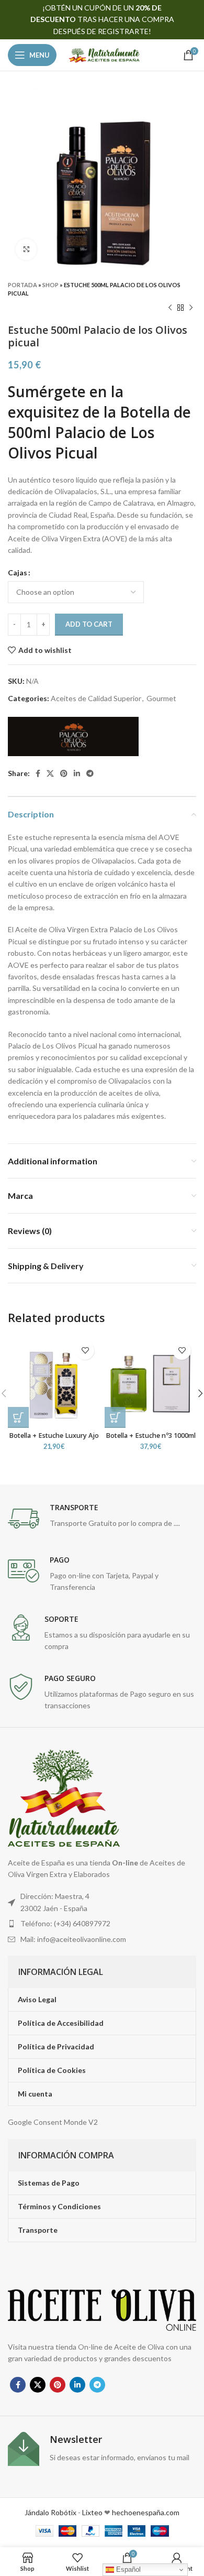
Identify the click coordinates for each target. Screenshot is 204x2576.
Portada (22, 285)
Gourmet (161, 698)
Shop (50, 285)
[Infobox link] (102, 1519)
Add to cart (89, 624)
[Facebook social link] (38, 773)
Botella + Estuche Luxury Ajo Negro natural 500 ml (54, 1439)
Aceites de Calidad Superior (96, 698)
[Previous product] (170, 308)
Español (127, 2569)
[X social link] (50, 773)
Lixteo (92, 2512)
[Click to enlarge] (26, 249)
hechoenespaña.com (145, 2512)
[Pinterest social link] (64, 773)
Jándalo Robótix (50, 2512)
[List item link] (102, 1924)
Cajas (18, 572)
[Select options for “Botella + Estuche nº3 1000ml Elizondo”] (115, 1417)
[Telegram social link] (90, 773)
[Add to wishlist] (85, 1351)
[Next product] (191, 308)
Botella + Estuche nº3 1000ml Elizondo (151, 1439)
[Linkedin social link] (77, 773)
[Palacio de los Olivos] (73, 736)
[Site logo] (104, 54)
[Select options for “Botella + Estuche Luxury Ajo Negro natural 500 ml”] (18, 1417)
